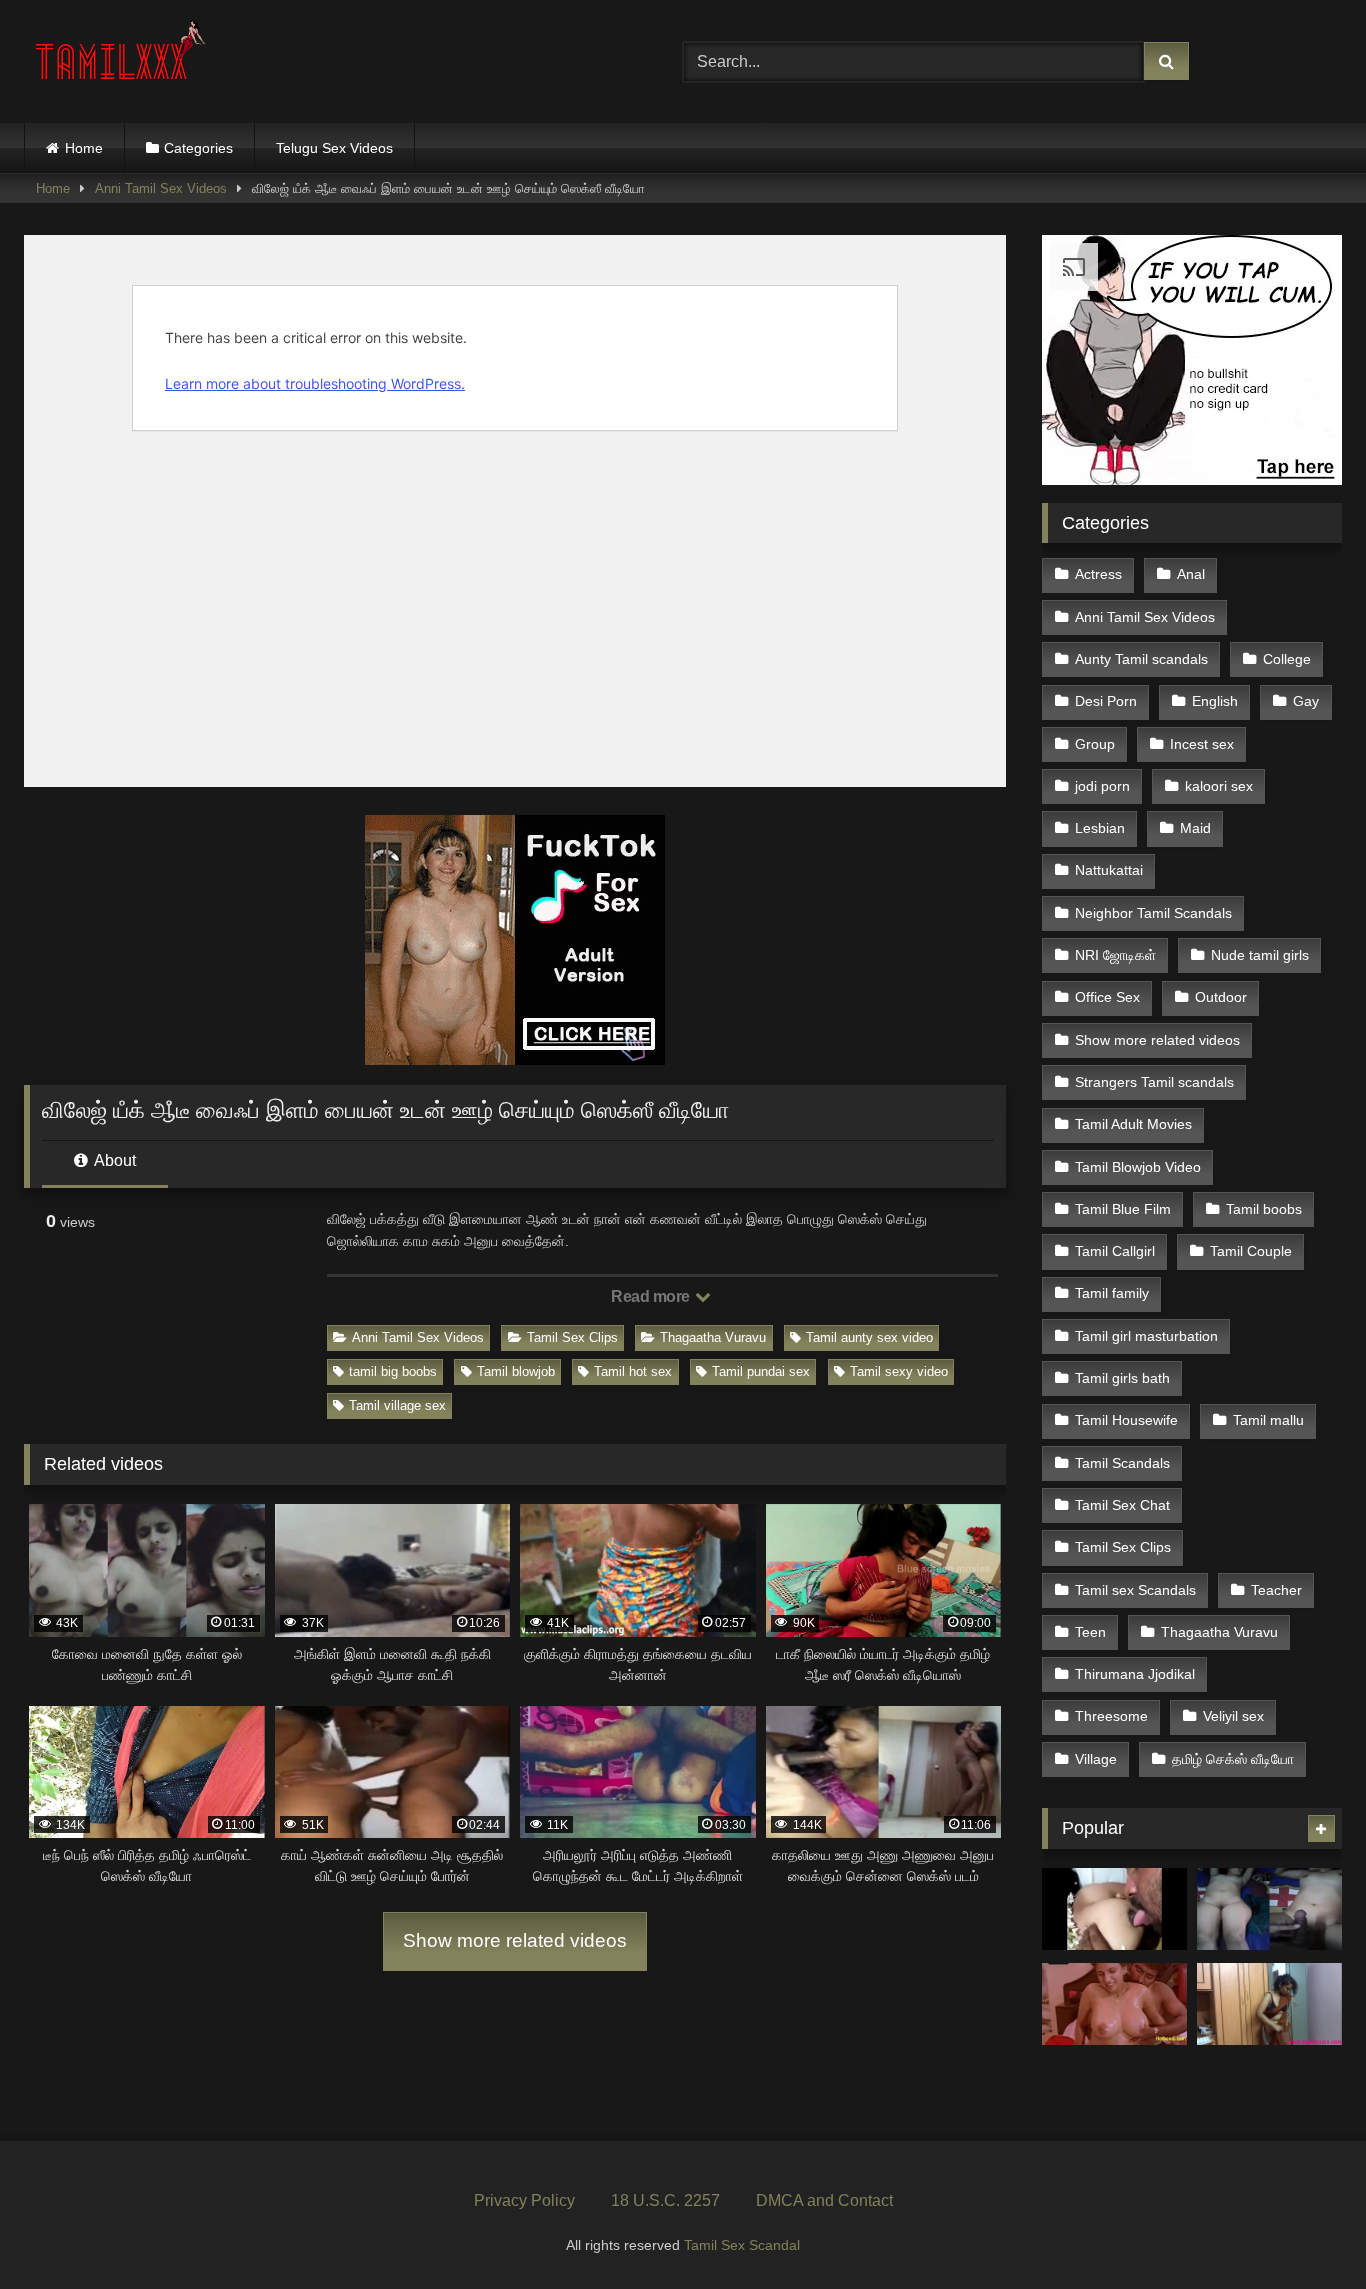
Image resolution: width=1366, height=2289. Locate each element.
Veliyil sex (1233, 1716)
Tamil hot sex (633, 1371)
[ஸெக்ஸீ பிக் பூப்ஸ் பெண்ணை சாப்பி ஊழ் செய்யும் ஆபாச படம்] (1114, 2004)
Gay (1306, 701)
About (113, 1160)
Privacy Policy (524, 2200)
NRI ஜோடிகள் (1115, 955)
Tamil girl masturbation (1146, 1336)
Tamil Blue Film (1123, 1209)
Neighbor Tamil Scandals (1153, 913)
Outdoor (1221, 997)
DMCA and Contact (824, 2200)
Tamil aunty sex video (869, 1337)
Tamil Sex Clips (572, 1337)
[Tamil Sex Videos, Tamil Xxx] (123, 57)
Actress (1098, 574)
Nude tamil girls (1260, 955)
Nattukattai (1109, 870)
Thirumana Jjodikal (1135, 1674)
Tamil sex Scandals (1135, 1590)
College (1287, 659)
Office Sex (1107, 997)
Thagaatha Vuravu (713, 1337)
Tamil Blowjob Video (1138, 1167)
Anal (1191, 574)
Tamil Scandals (1122, 1463)
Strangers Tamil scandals (1154, 1082)
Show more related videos (515, 1940)
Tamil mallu (1268, 1420)
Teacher (1276, 1590)
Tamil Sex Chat (1122, 1505)
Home (84, 148)
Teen (1090, 1632)
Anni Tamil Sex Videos (161, 188)
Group (1095, 744)
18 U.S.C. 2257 (665, 2200)
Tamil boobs (1264, 1209)
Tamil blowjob (516, 1371)
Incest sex (1202, 744)
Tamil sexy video (899, 1371)
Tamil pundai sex (761, 1371)
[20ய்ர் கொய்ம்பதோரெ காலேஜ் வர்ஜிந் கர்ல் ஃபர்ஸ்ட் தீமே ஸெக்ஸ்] (1269, 1909)
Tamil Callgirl (1115, 1251)
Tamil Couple (1251, 1251)
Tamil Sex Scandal (742, 2245)
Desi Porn (1106, 701)
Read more (652, 1296)
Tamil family (1112, 1293)
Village (1096, 1759)
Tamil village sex (397, 1405)
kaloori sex (1219, 786)
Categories (198, 148)
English (1215, 701)
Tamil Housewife (1126, 1420)
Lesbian (1100, 828)
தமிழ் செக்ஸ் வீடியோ (1233, 1759)
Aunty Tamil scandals (1141, 659)
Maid (1195, 828)
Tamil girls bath (1122, 1378)
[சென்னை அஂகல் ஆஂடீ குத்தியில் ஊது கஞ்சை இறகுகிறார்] (1114, 1909)
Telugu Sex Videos (334, 148)
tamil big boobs (393, 1371)
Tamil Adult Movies (1133, 1124)
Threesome (1111, 1716)
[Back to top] (1304, 2229)
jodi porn (1102, 786)
